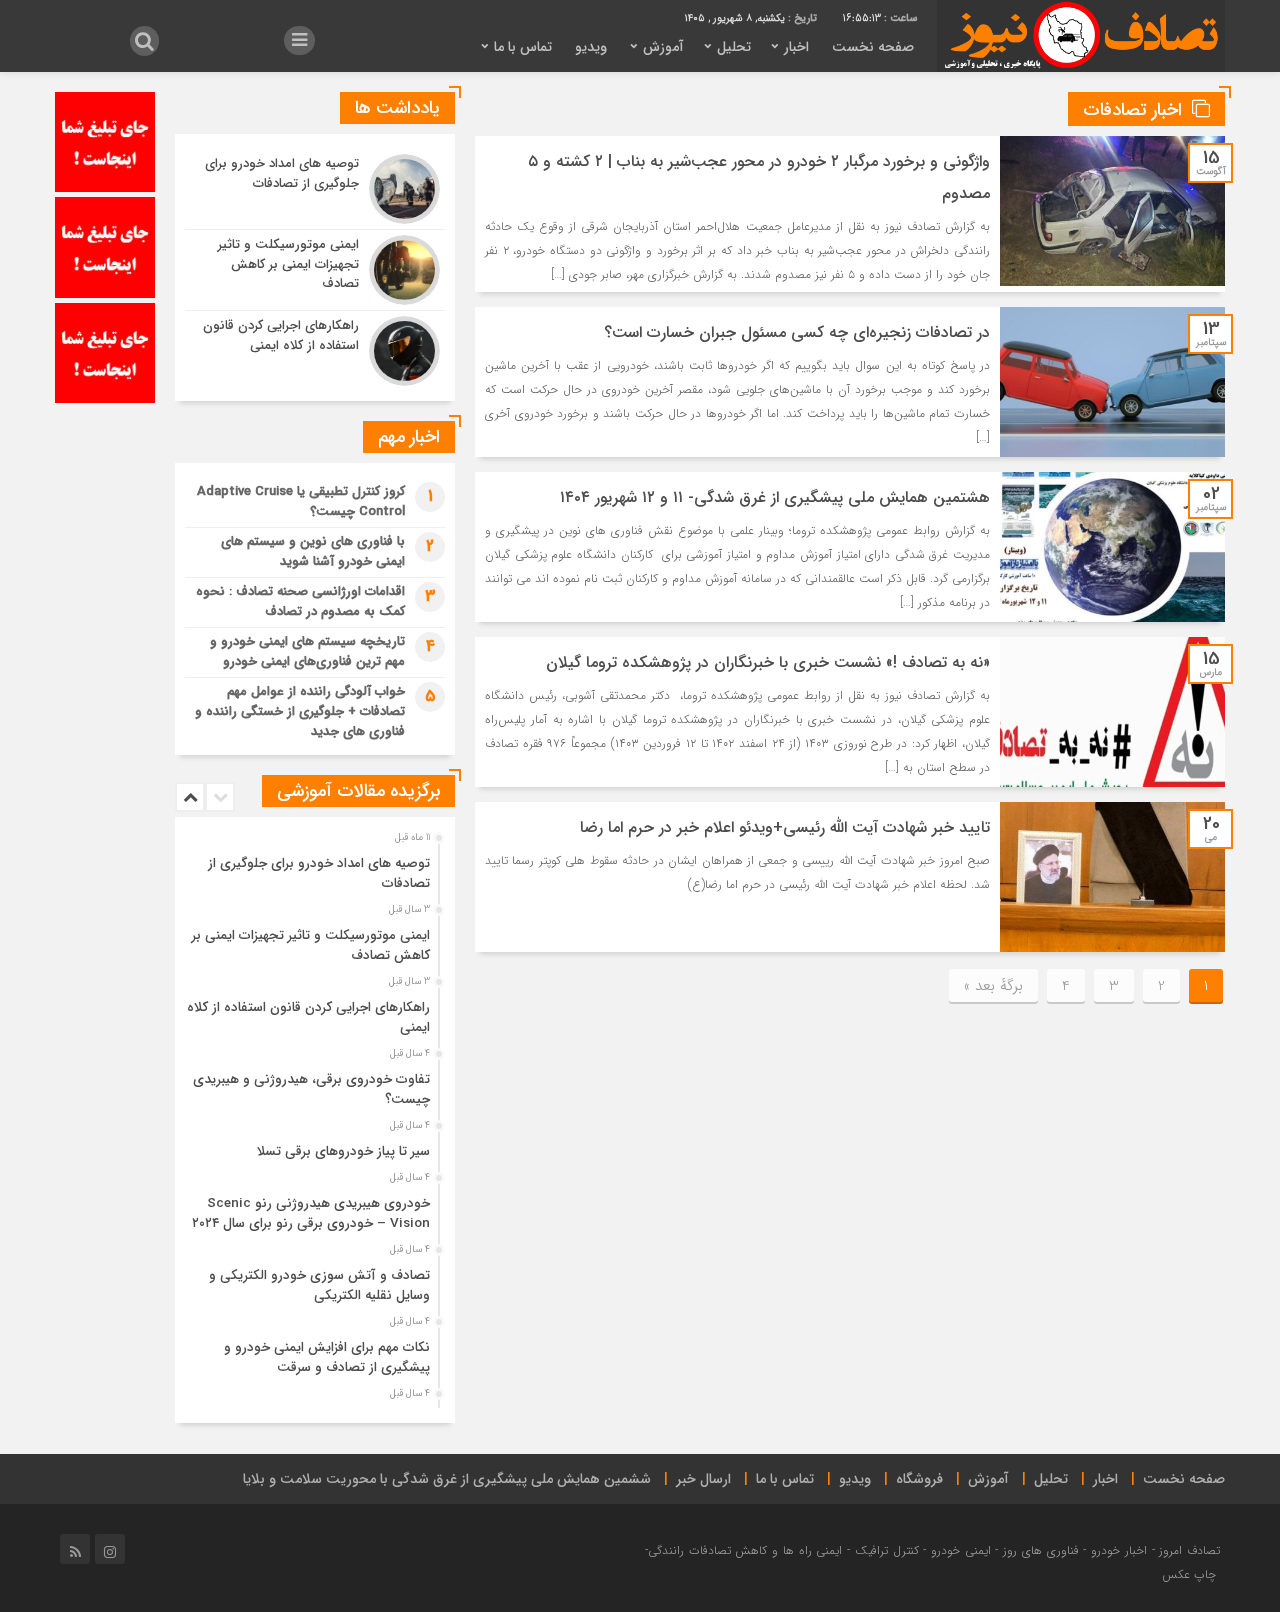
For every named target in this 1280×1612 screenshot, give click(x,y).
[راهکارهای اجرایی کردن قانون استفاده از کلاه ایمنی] (315, 348)
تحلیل (734, 47)
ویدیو (591, 47)
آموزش (663, 47)
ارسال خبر (703, 1479)
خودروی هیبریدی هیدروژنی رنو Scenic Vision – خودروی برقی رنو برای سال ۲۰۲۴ (311, 1213)
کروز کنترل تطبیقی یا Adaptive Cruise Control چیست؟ (301, 501)
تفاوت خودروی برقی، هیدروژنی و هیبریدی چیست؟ (311, 1089)
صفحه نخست (873, 47)
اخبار (796, 47)
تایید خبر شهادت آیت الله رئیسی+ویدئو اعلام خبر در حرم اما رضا (785, 827)
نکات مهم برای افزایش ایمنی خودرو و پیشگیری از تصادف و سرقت (327, 1357)
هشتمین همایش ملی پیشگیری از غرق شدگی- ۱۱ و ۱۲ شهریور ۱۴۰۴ (775, 497)
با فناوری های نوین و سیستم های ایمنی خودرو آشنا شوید (313, 551)
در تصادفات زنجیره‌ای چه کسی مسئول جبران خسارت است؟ (797, 332)
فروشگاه (919, 1479)
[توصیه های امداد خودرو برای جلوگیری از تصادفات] (315, 189)
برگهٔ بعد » (993, 986)
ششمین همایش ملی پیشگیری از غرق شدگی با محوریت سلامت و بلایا (447, 1479)
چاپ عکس (1191, 1574)
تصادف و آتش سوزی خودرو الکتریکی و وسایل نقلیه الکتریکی (319, 1285)
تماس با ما (523, 47)
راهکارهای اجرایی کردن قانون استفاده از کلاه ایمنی (308, 1017)
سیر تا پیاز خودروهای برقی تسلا (343, 1151)
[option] (312, 868)
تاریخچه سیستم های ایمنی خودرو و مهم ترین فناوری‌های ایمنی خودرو (307, 651)
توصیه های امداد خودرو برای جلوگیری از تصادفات (319, 873)
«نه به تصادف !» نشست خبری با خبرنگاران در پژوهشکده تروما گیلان (768, 662)
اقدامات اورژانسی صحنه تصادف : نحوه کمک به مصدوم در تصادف (300, 601)
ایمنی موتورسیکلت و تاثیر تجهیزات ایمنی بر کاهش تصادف (311, 945)
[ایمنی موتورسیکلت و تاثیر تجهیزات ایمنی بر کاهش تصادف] (315, 270)
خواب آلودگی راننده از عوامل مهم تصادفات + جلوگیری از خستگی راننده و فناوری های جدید (300, 711)
